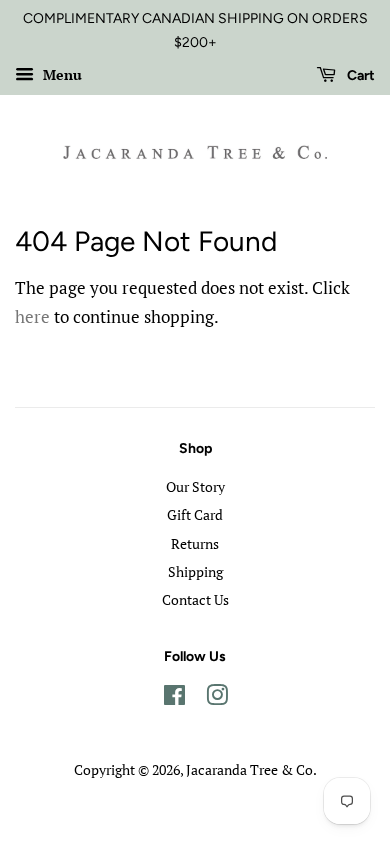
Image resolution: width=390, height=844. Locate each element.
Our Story (195, 486)
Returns (195, 543)
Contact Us (195, 599)
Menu (60, 74)
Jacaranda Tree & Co (249, 769)
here (32, 316)
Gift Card (195, 514)
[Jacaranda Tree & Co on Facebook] (174, 698)
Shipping (195, 571)
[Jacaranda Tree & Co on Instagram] (217, 698)
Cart (359, 75)
